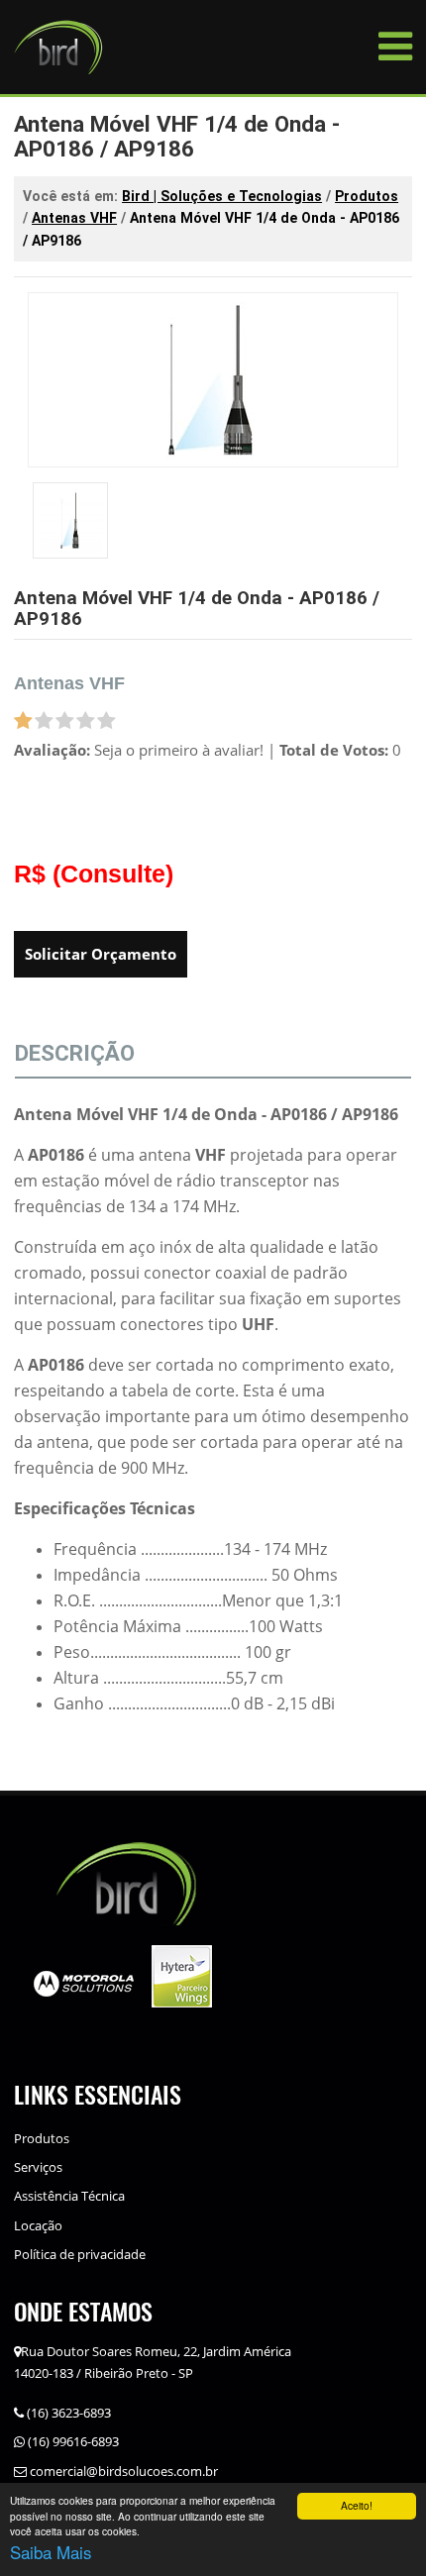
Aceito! (357, 2505)
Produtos (42, 2138)
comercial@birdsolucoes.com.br (122, 2471)
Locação (38, 2225)
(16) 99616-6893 (72, 2441)
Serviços (38, 2167)
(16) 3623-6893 (67, 2413)
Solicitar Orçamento (101, 954)
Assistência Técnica (69, 2196)
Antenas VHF (69, 683)
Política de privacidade (80, 2254)
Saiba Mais (51, 2552)
